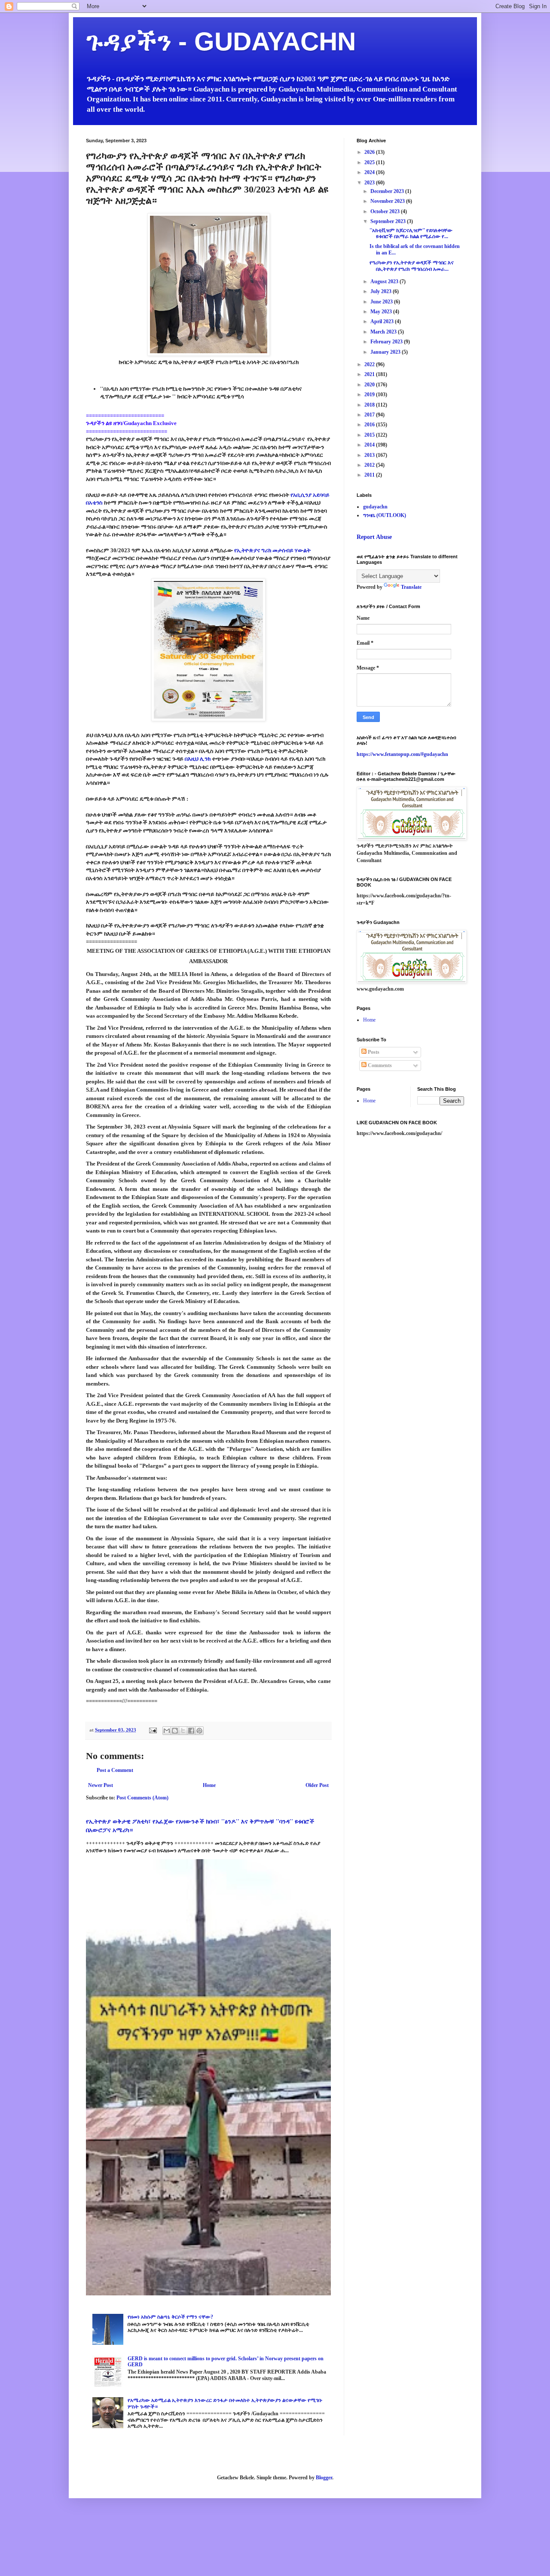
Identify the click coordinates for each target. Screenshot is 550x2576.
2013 (370, 455)
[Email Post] (153, 1730)
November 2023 (388, 201)
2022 (370, 364)
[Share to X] (183, 1731)
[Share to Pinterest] (199, 1731)
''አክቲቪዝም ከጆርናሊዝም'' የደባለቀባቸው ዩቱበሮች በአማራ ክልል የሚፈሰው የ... (411, 233)
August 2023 (385, 281)
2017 (370, 415)
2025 (370, 162)
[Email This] (167, 1731)
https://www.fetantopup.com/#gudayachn (402, 754)
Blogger (324, 2478)
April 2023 (383, 321)
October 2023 (386, 211)
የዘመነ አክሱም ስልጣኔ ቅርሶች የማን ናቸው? (170, 2317)
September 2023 (389, 221)
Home (209, 1785)
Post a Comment (115, 1770)
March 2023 (384, 332)
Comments (379, 1065)
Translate (411, 587)
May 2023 (382, 312)
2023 (370, 183)
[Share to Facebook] (191, 1731)
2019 (370, 395)
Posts (373, 1052)
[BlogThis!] (175, 1731)
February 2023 (387, 342)
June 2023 (382, 302)
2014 (370, 445)
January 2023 (386, 352)
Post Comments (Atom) (142, 1798)
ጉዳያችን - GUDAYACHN (221, 41)
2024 (370, 172)
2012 (370, 465)
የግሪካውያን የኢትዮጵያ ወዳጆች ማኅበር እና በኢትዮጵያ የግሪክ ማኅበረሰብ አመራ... (412, 266)
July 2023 (382, 291)
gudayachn (375, 507)
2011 (370, 475)
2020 (370, 385)
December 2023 (388, 191)
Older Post (317, 1785)
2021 (370, 374)
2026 (370, 152)
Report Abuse (374, 537)
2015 (370, 435)
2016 (370, 425)
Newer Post (101, 1785)
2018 (370, 405)
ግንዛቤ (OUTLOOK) (385, 515)
